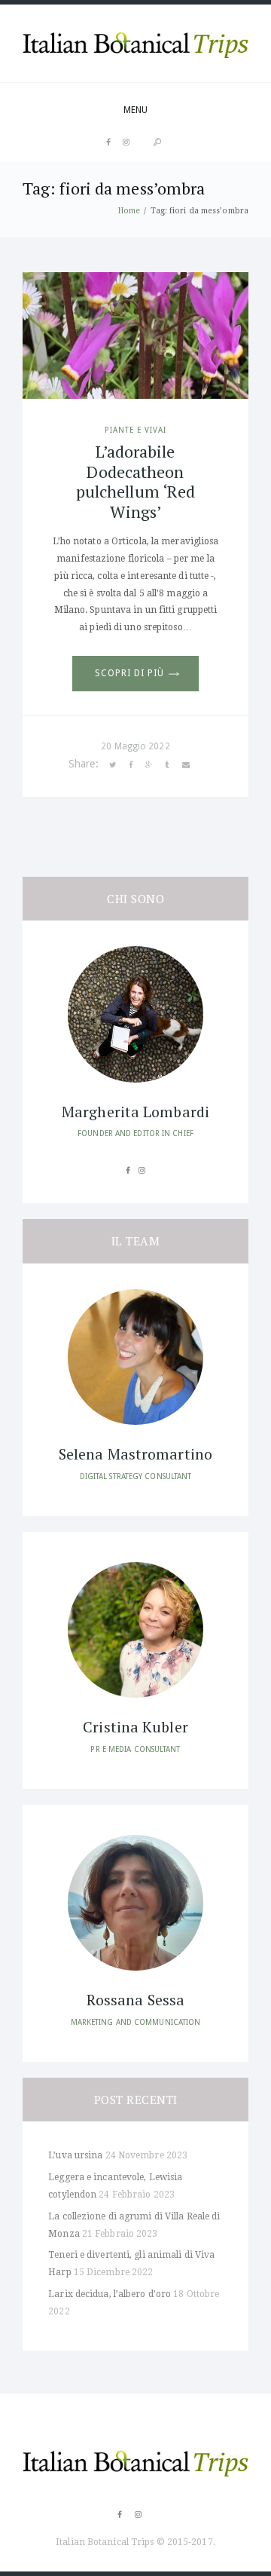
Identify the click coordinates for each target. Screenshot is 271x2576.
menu (135, 110)
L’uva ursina (75, 2155)
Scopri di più (129, 673)
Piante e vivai (135, 430)
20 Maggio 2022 (135, 746)
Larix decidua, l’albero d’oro (110, 2294)
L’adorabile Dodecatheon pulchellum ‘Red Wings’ (136, 481)
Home (129, 210)
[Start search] (157, 142)
